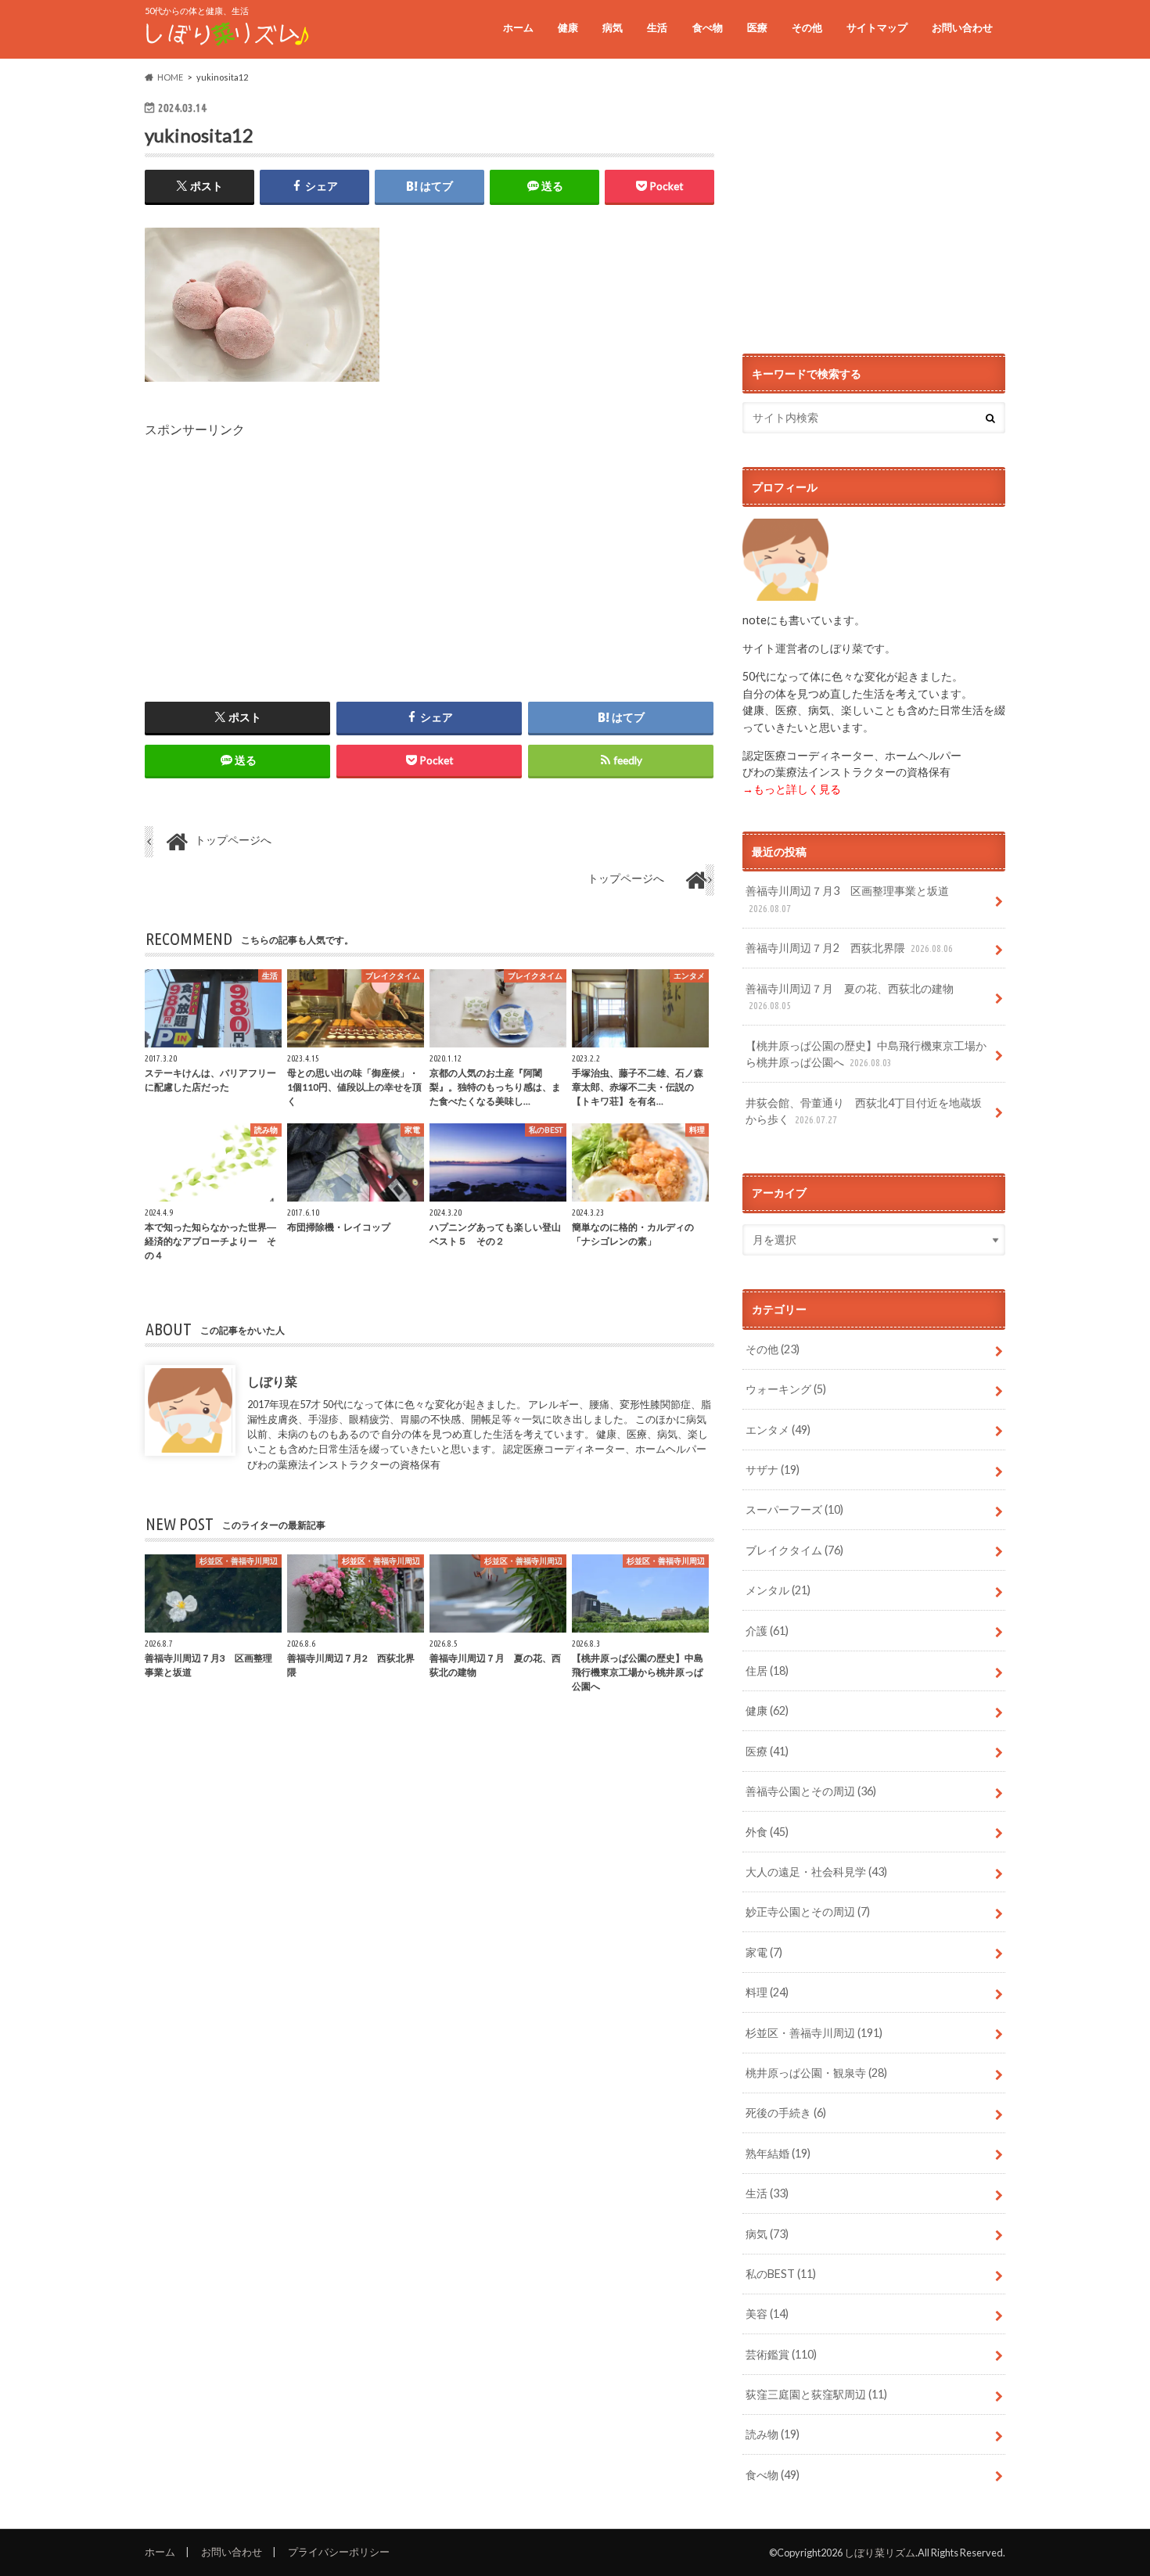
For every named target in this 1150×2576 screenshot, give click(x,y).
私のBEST (781, 2274)
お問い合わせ (962, 27)
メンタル (778, 1590)
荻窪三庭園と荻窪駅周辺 (816, 2394)
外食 (767, 1832)
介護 (767, 1631)
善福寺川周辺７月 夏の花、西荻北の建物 (850, 997)
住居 (767, 1671)
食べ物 (708, 27)
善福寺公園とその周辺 (811, 1791)
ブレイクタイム (794, 1550)
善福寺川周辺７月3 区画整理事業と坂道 (847, 899)
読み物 (773, 2434)
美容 (767, 2314)
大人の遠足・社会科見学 (816, 1872)
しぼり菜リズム (880, 2553)
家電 (764, 1952)
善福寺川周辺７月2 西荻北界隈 (849, 948)
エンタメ (778, 1430)
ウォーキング (786, 1389)
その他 (807, 27)
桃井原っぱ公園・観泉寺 (816, 2073)
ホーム (518, 27)
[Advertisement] (429, 548)
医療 (757, 27)
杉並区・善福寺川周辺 (814, 2033)
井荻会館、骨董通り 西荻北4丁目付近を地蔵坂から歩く (864, 1111)
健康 (568, 27)
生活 (657, 27)
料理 (767, 1992)
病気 (613, 27)
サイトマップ (877, 27)
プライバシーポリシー (339, 2552)
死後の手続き (786, 2113)
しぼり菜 (272, 1381)
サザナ (773, 1469)
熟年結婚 (778, 2153)
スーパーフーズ (794, 1509)
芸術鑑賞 (781, 2354)
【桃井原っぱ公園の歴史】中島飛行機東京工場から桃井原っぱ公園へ (866, 1054)
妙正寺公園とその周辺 (808, 1911)
